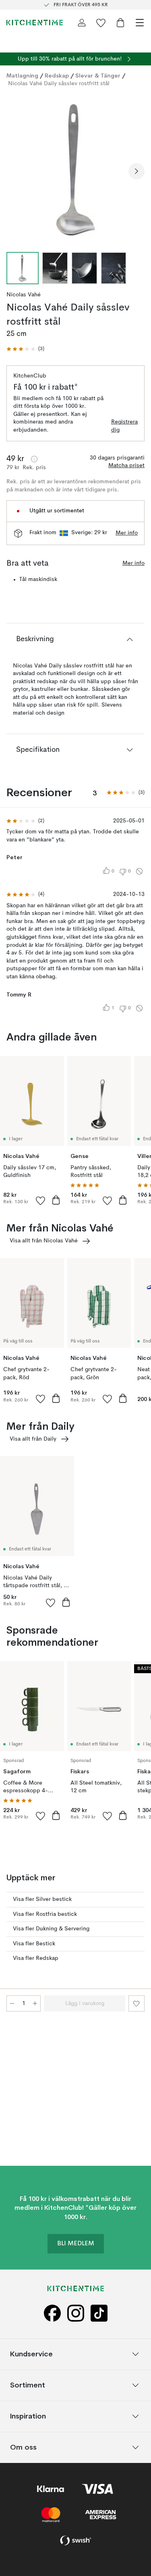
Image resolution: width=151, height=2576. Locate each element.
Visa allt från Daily (33, 1439)
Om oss (23, 2447)
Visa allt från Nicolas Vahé (44, 1241)
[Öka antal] (35, 2003)
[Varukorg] (120, 23)
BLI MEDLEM (76, 2244)
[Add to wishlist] (41, 1200)
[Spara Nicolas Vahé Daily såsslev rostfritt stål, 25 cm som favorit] (137, 2003)
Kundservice (31, 2354)
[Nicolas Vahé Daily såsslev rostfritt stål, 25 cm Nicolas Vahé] (75, 170)
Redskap (57, 76)
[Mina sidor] (82, 23)
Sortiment (28, 2385)
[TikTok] (99, 2313)
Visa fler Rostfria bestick (45, 1914)
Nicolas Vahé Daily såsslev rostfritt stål (59, 84)
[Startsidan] (35, 23)
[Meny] (140, 23)
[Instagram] (76, 2313)
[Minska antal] (12, 2003)
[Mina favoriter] (101, 23)
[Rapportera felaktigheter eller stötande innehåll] (139, 871)
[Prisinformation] (34, 459)
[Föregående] (14, 171)
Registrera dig (124, 426)
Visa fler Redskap (36, 1958)
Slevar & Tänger (98, 76)
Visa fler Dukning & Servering (51, 1929)
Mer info (127, 533)
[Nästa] (137, 171)
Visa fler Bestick (34, 1944)
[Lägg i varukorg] (56, 1200)
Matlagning (22, 76)
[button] (25, 349)
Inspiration (28, 2416)
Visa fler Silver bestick (42, 1899)
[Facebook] (52, 2313)
